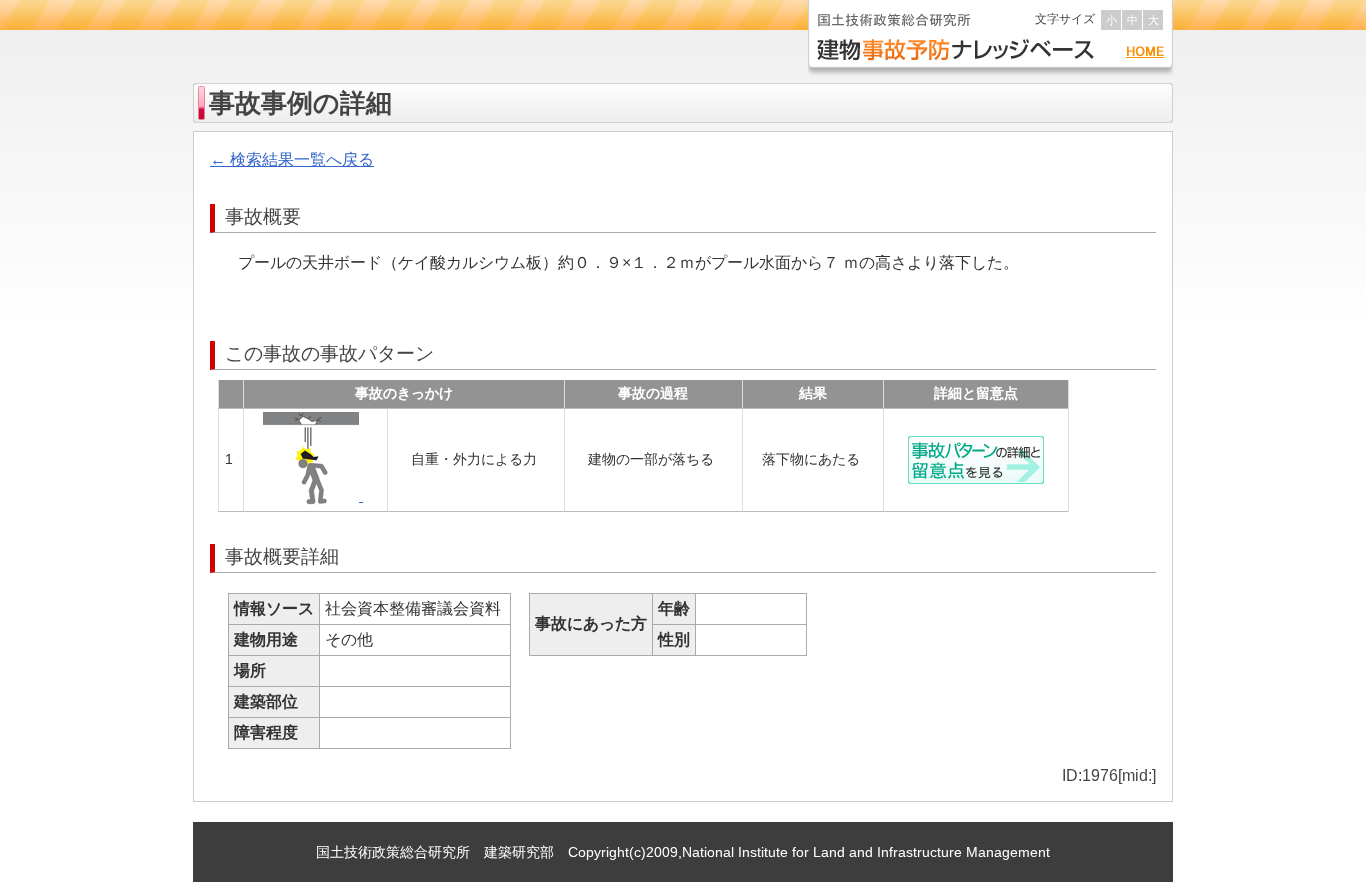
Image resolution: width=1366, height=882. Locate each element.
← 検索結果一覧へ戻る (292, 159)
